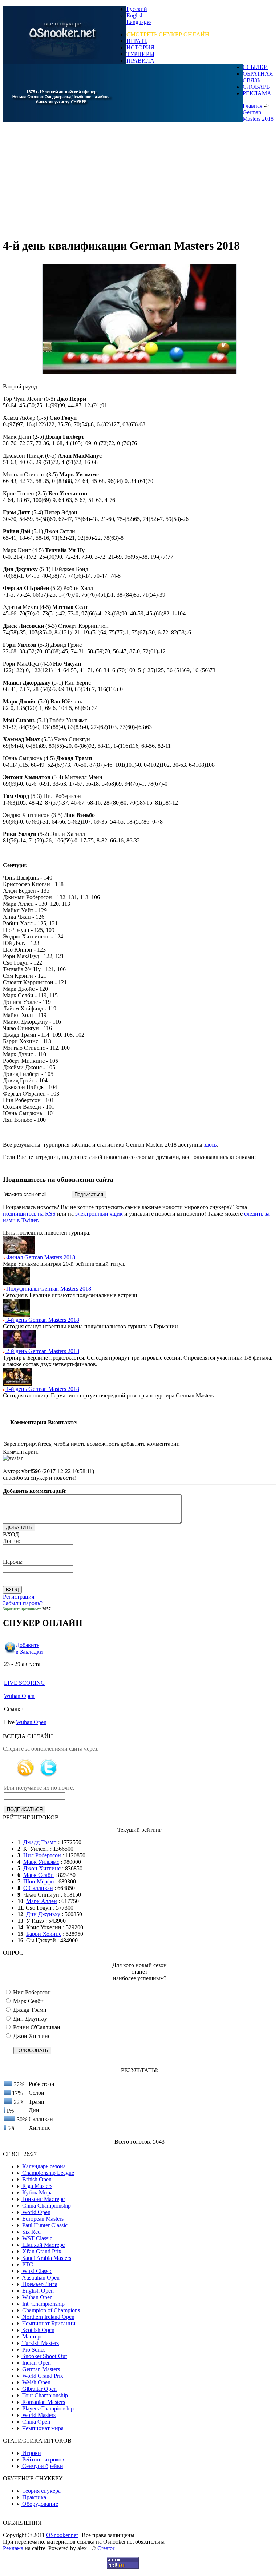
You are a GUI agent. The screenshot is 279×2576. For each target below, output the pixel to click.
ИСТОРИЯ (140, 47)
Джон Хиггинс (42, 1868)
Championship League (47, 2173)
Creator (106, 2548)
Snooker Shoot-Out (44, 2356)
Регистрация (19, 1597)
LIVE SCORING (25, 1683)
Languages (139, 22)
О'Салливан (38, 1888)
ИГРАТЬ (137, 41)
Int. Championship (43, 2304)
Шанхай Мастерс (43, 2245)
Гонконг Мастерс (43, 2199)
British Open (36, 2179)
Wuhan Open (19, 1696)
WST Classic (37, 2238)
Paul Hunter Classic (44, 2225)
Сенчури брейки (42, 2466)
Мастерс (32, 2336)
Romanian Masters (43, 2402)
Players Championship (47, 2408)
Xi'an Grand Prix (41, 2251)
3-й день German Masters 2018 (42, 1320)
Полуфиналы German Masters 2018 (48, 1289)
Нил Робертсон (42, 1855)
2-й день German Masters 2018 (42, 1351)
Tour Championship (44, 2395)
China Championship (46, 2206)
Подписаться (89, 1194)
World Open (36, 2212)
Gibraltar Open (39, 2389)
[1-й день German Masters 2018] (17, 1384)
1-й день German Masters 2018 (42, 1389)
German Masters (40, 2369)
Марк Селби (39, 1875)
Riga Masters (37, 2186)
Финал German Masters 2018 (40, 1257)
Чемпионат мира (42, 2428)
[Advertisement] (139, 180)
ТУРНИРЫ (140, 54)
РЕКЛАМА (257, 93)
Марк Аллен (42, 1901)
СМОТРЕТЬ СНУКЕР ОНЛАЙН (168, 34)
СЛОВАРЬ (256, 87)
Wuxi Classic (37, 2271)
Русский (137, 9)
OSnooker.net (62, 2535)
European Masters (42, 2219)
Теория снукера (41, 2491)
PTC (27, 2264)
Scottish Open (38, 2330)
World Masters (38, 2415)
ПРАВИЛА (140, 61)
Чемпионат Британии (48, 2323)
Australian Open (40, 2278)
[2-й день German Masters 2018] (19, 1346)
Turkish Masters (40, 2343)
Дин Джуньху (43, 1914)
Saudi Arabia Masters (46, 2258)
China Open (35, 2422)
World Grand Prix (42, 2376)
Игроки (31, 2453)
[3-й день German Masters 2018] (17, 1315)
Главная (252, 106)
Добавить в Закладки (29, 1648)
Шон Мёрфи (39, 1881)
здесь (210, 1145)
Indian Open (36, 2363)
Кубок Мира (37, 2192)
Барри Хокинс (44, 1934)
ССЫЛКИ (255, 67)
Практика (33, 2497)
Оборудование (39, 2504)
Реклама (13, 2548)
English (135, 15)
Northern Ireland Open (48, 2317)
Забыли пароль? (23, 1603)
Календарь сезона (43, 2166)
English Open (37, 2291)
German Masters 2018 (258, 115)
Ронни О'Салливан (36, 2027)
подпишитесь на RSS (29, 1214)
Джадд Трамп (40, 1842)
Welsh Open (36, 2382)
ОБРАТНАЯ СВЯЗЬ (258, 77)
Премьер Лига (39, 2284)
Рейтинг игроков (43, 2459)
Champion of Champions (50, 2310)
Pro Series (33, 2350)
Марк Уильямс (41, 1862)
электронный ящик (99, 1214)
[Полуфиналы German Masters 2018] (17, 1283)
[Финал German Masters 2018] (19, 1252)
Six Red (31, 2232)
